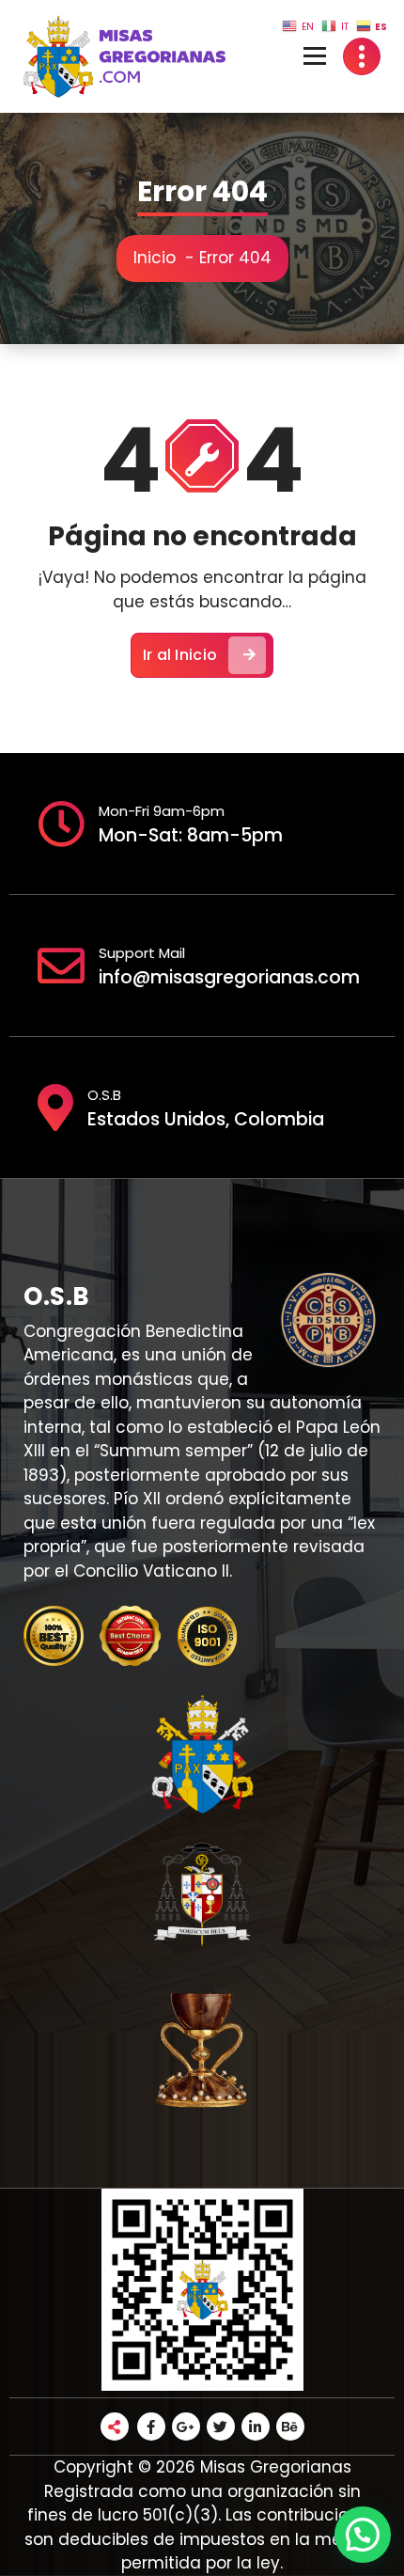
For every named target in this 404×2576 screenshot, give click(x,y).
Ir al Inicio (180, 655)
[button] (363, 2535)
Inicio (155, 258)
